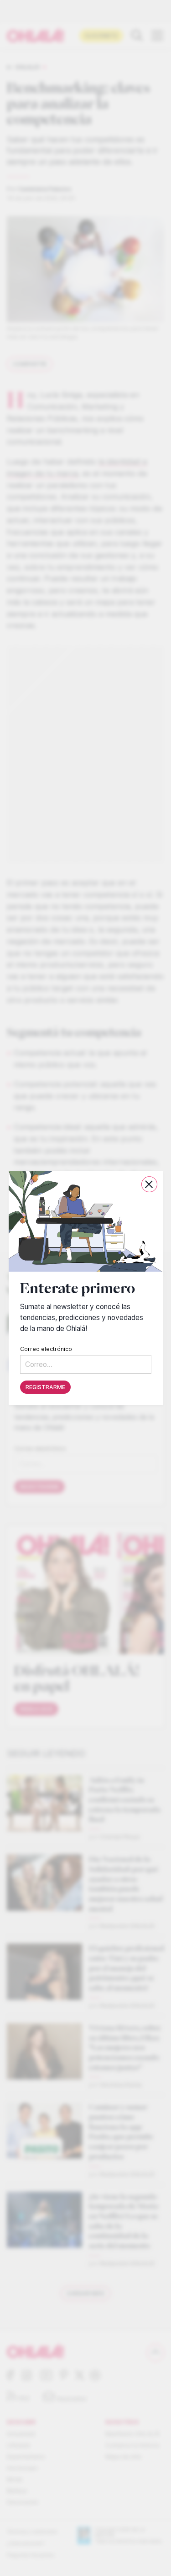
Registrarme (45, 1387)
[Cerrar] (149, 1184)
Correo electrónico (46, 1349)
